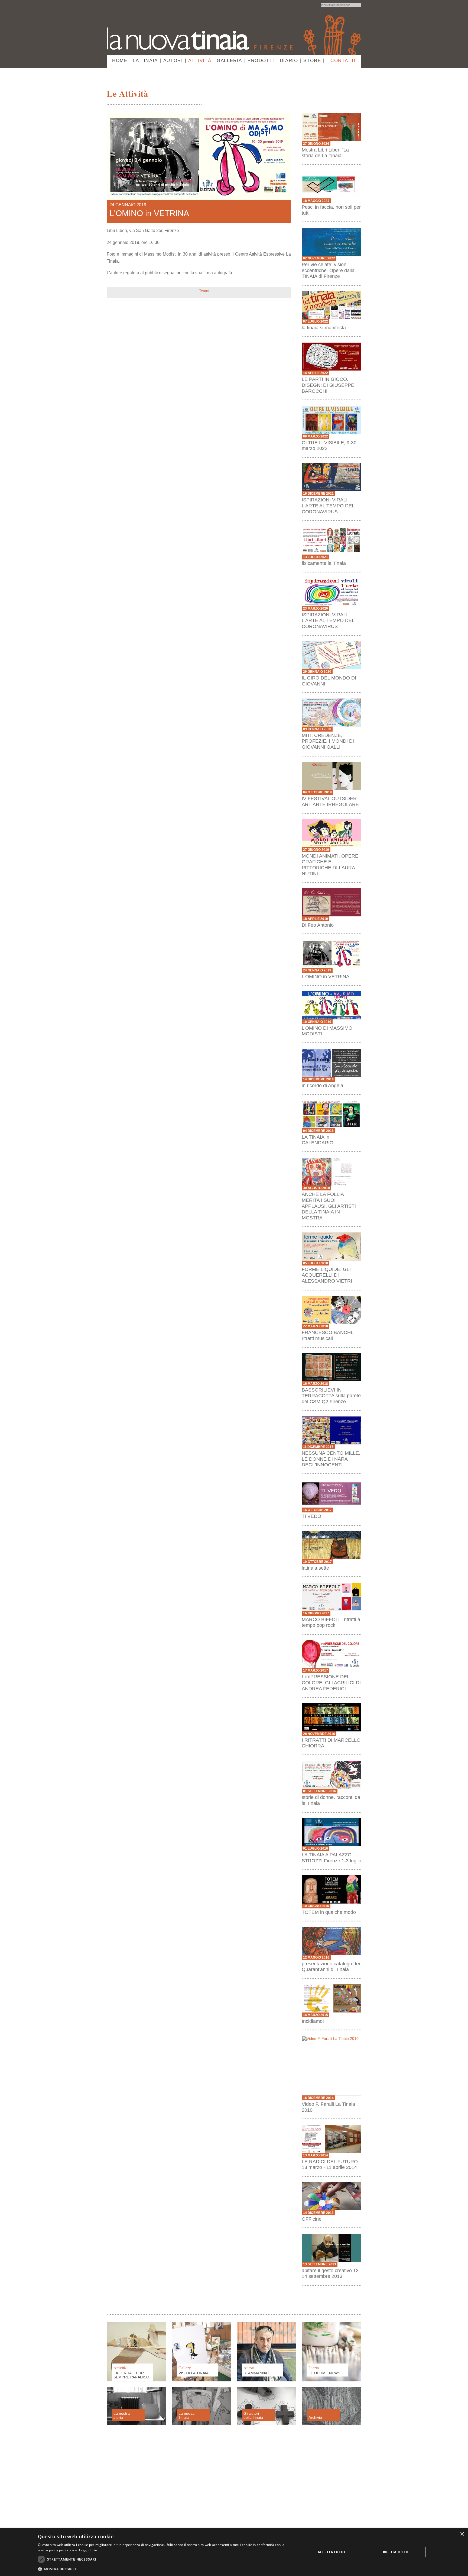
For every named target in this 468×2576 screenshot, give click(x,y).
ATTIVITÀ (200, 61)
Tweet (204, 291)
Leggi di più (88, 2550)
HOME (120, 61)
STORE (312, 61)
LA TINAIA (145, 61)
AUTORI (173, 61)
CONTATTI (343, 61)
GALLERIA (229, 61)
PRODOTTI (261, 61)
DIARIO (289, 61)
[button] (165, 2569)
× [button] (462, 2534)
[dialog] (234, 2552)
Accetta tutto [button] (331, 2552)
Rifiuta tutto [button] (396, 2552)
